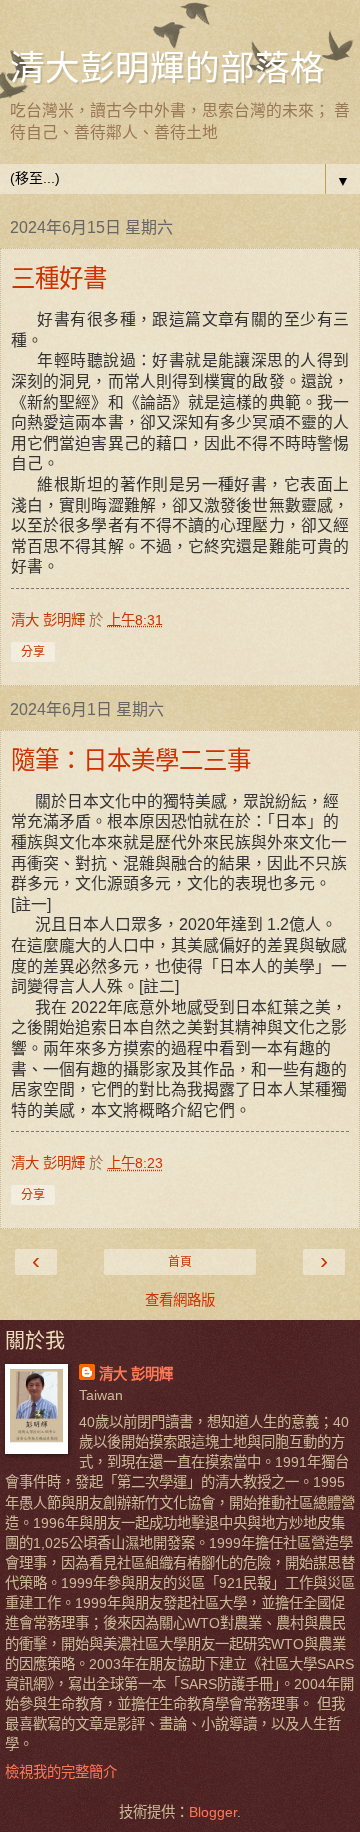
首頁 (180, 1262)
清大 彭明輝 (136, 1374)
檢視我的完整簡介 (61, 1772)
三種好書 (59, 277)
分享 (33, 652)
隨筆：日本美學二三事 (131, 759)
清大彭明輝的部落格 (167, 67)
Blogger (213, 1812)
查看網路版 (180, 1300)
